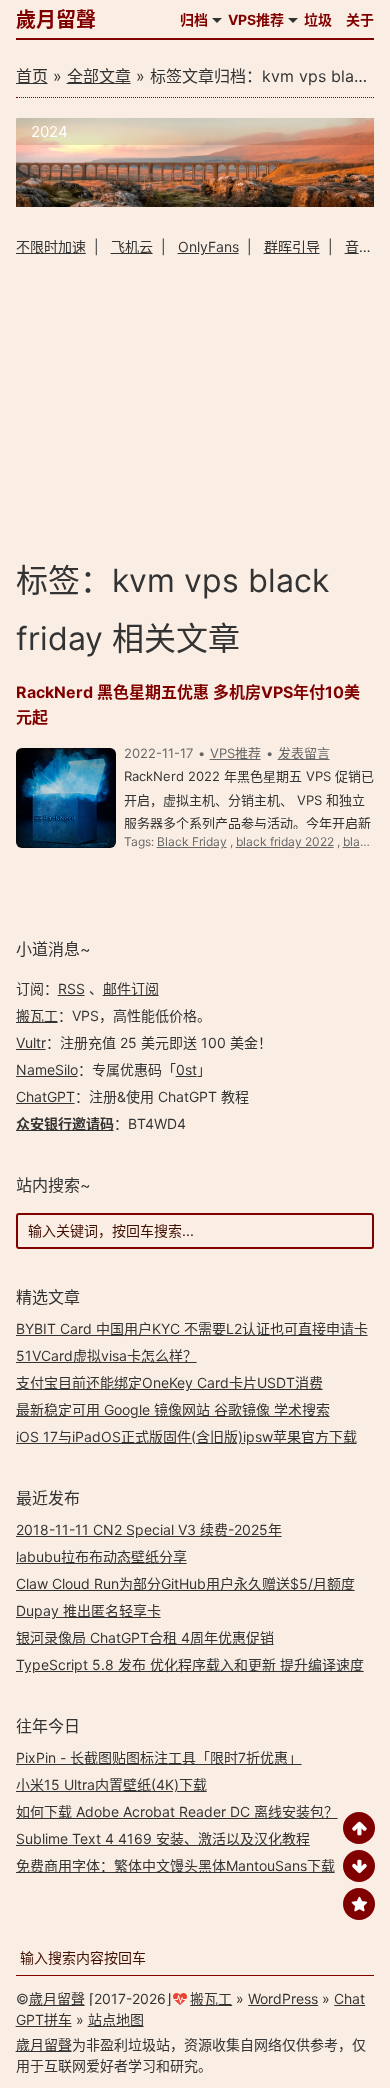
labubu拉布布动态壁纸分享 (101, 1556)
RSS (71, 988)
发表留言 (304, 753)
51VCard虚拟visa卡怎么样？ (106, 1355)
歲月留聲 (56, 20)
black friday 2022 (285, 841)
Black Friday (192, 841)
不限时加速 (51, 246)
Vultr (31, 1042)
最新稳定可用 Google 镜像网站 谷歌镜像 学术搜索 (173, 1409)
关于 (360, 19)
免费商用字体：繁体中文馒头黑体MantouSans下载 (175, 1865)
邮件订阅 (131, 988)
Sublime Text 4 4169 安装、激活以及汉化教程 (163, 1838)
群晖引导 (292, 246)
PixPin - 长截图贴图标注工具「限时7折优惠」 (159, 1757)
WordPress (283, 1998)
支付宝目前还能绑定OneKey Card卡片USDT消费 (169, 1382)
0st (186, 1069)
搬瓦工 (37, 1015)
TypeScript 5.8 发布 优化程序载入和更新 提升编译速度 (190, 1664)
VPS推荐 (256, 19)
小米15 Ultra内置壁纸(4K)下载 (111, 1784)
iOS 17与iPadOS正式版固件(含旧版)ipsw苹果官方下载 (186, 1436)
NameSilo (47, 1069)
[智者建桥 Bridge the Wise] (195, 201)
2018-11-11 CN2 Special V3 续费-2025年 (149, 1529)
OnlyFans (208, 246)
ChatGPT (45, 1096)
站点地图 (116, 2019)
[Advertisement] (195, 407)
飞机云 (132, 246)
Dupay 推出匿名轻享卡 (88, 1610)
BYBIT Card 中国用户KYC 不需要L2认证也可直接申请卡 (192, 1328)
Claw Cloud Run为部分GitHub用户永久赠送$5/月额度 (185, 1583)
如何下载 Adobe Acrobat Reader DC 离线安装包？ (177, 1811)
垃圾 (318, 19)
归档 (194, 19)
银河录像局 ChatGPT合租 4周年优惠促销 (145, 1637)
